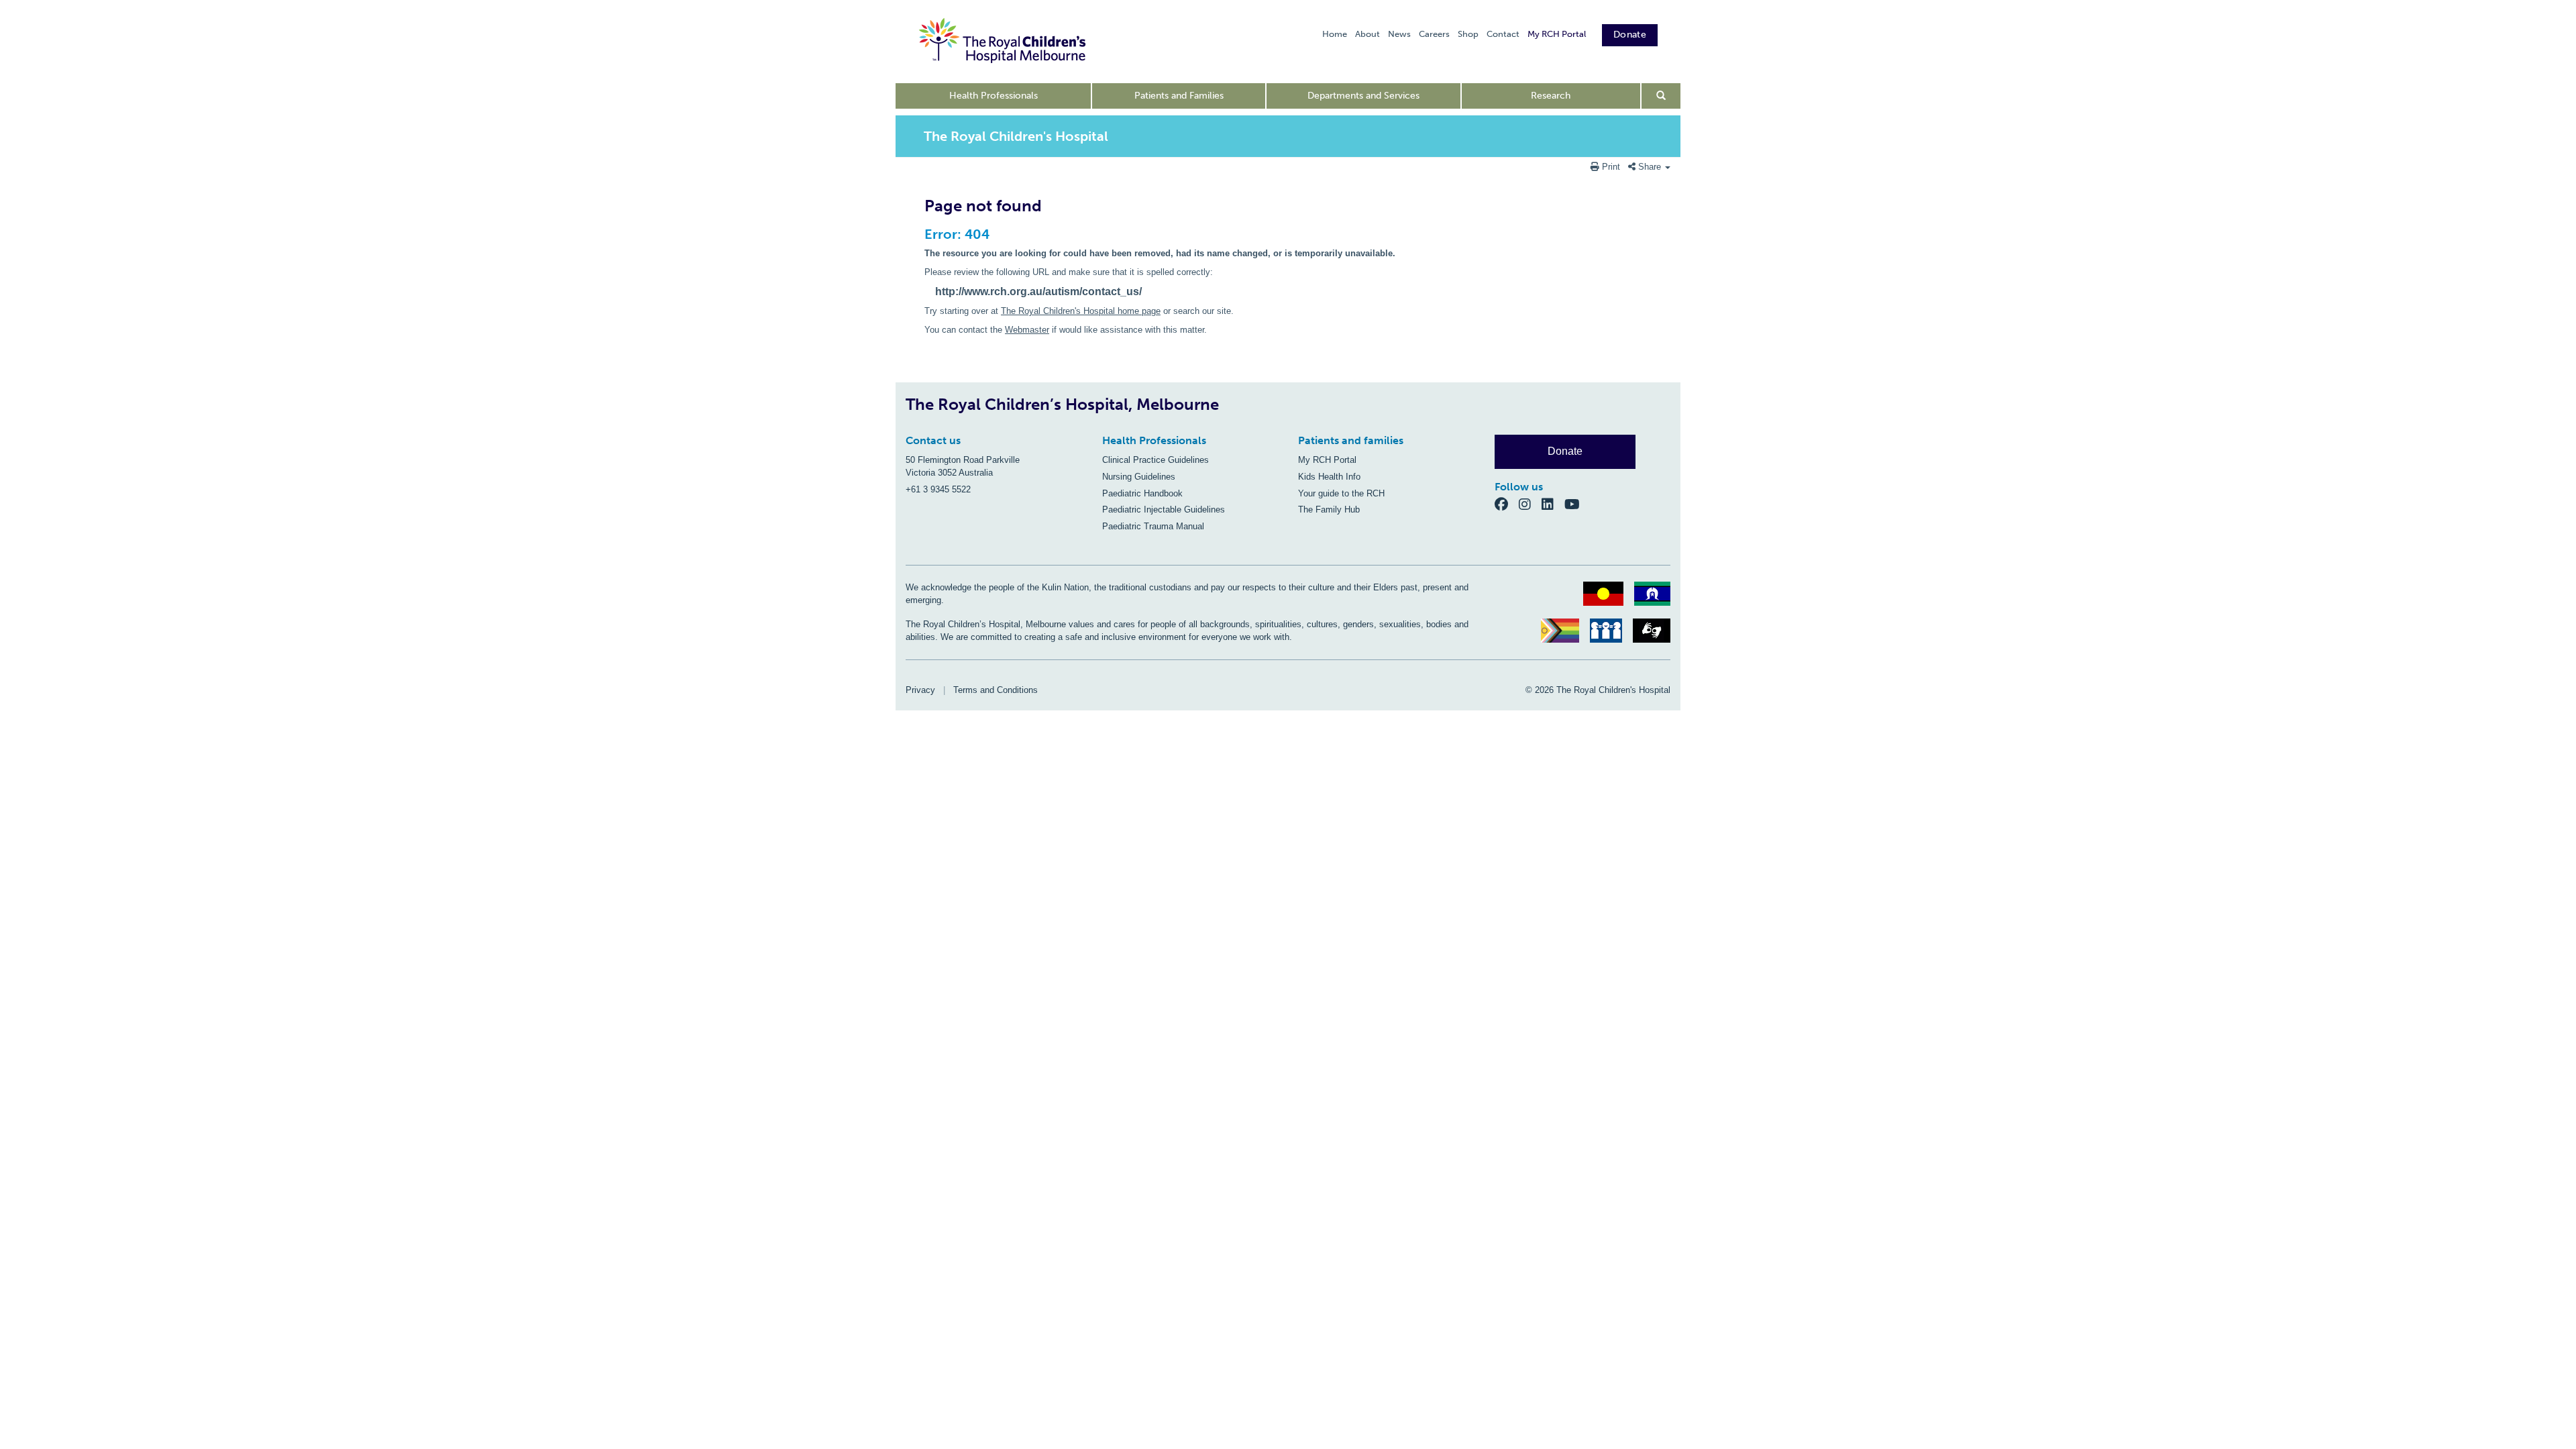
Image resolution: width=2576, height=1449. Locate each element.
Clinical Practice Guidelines (1156, 460)
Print (1611, 167)
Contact (1503, 34)
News (1399, 34)
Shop (1468, 34)
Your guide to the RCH (1341, 493)
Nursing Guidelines (1139, 477)
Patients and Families (1179, 96)
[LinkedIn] (1553, 504)
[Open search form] (1661, 96)
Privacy (920, 690)
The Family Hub (1329, 509)
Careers (1434, 34)
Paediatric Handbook (1142, 493)
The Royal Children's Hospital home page (1081, 311)
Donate (1630, 35)
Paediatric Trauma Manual (1153, 526)
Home (1335, 34)
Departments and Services (1363, 96)
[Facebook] (1507, 504)
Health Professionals (994, 96)
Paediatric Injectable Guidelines (1164, 509)
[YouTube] (1576, 504)
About (1367, 34)
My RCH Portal (1557, 34)
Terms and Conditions (996, 690)
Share (1650, 167)
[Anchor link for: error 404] (919, 234)
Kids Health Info (1329, 477)
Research (1551, 96)
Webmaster (1027, 330)
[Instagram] (1530, 504)
